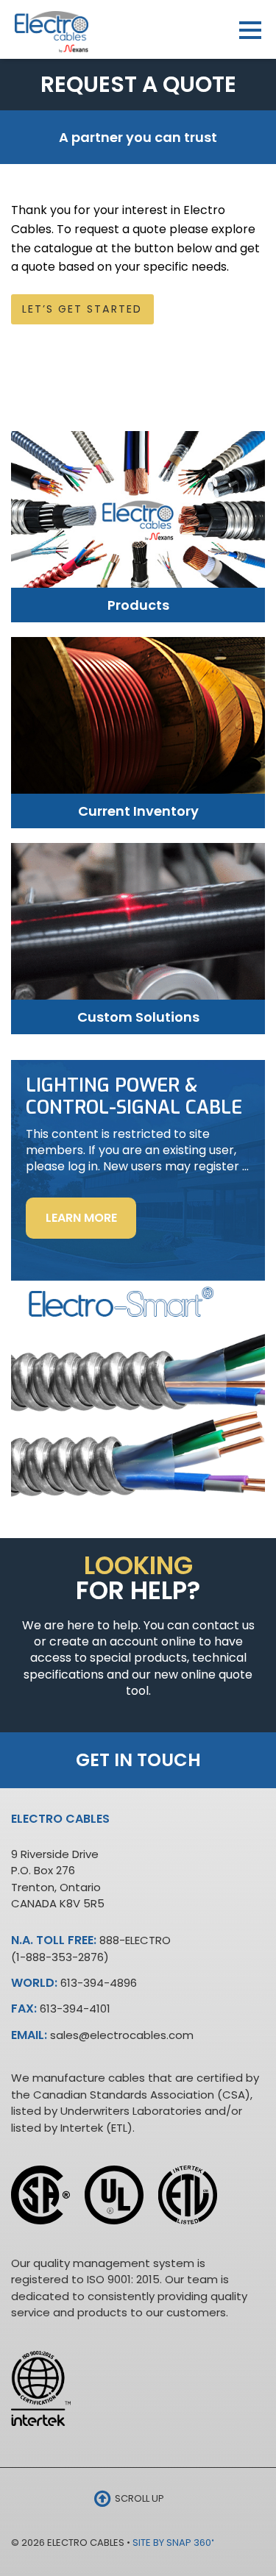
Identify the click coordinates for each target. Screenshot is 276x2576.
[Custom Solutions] (138, 928)
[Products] (138, 517)
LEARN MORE (91, 1224)
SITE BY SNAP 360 (173, 2543)
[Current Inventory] (138, 722)
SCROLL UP (138, 2498)
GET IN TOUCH (138, 1760)
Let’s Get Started (82, 309)
